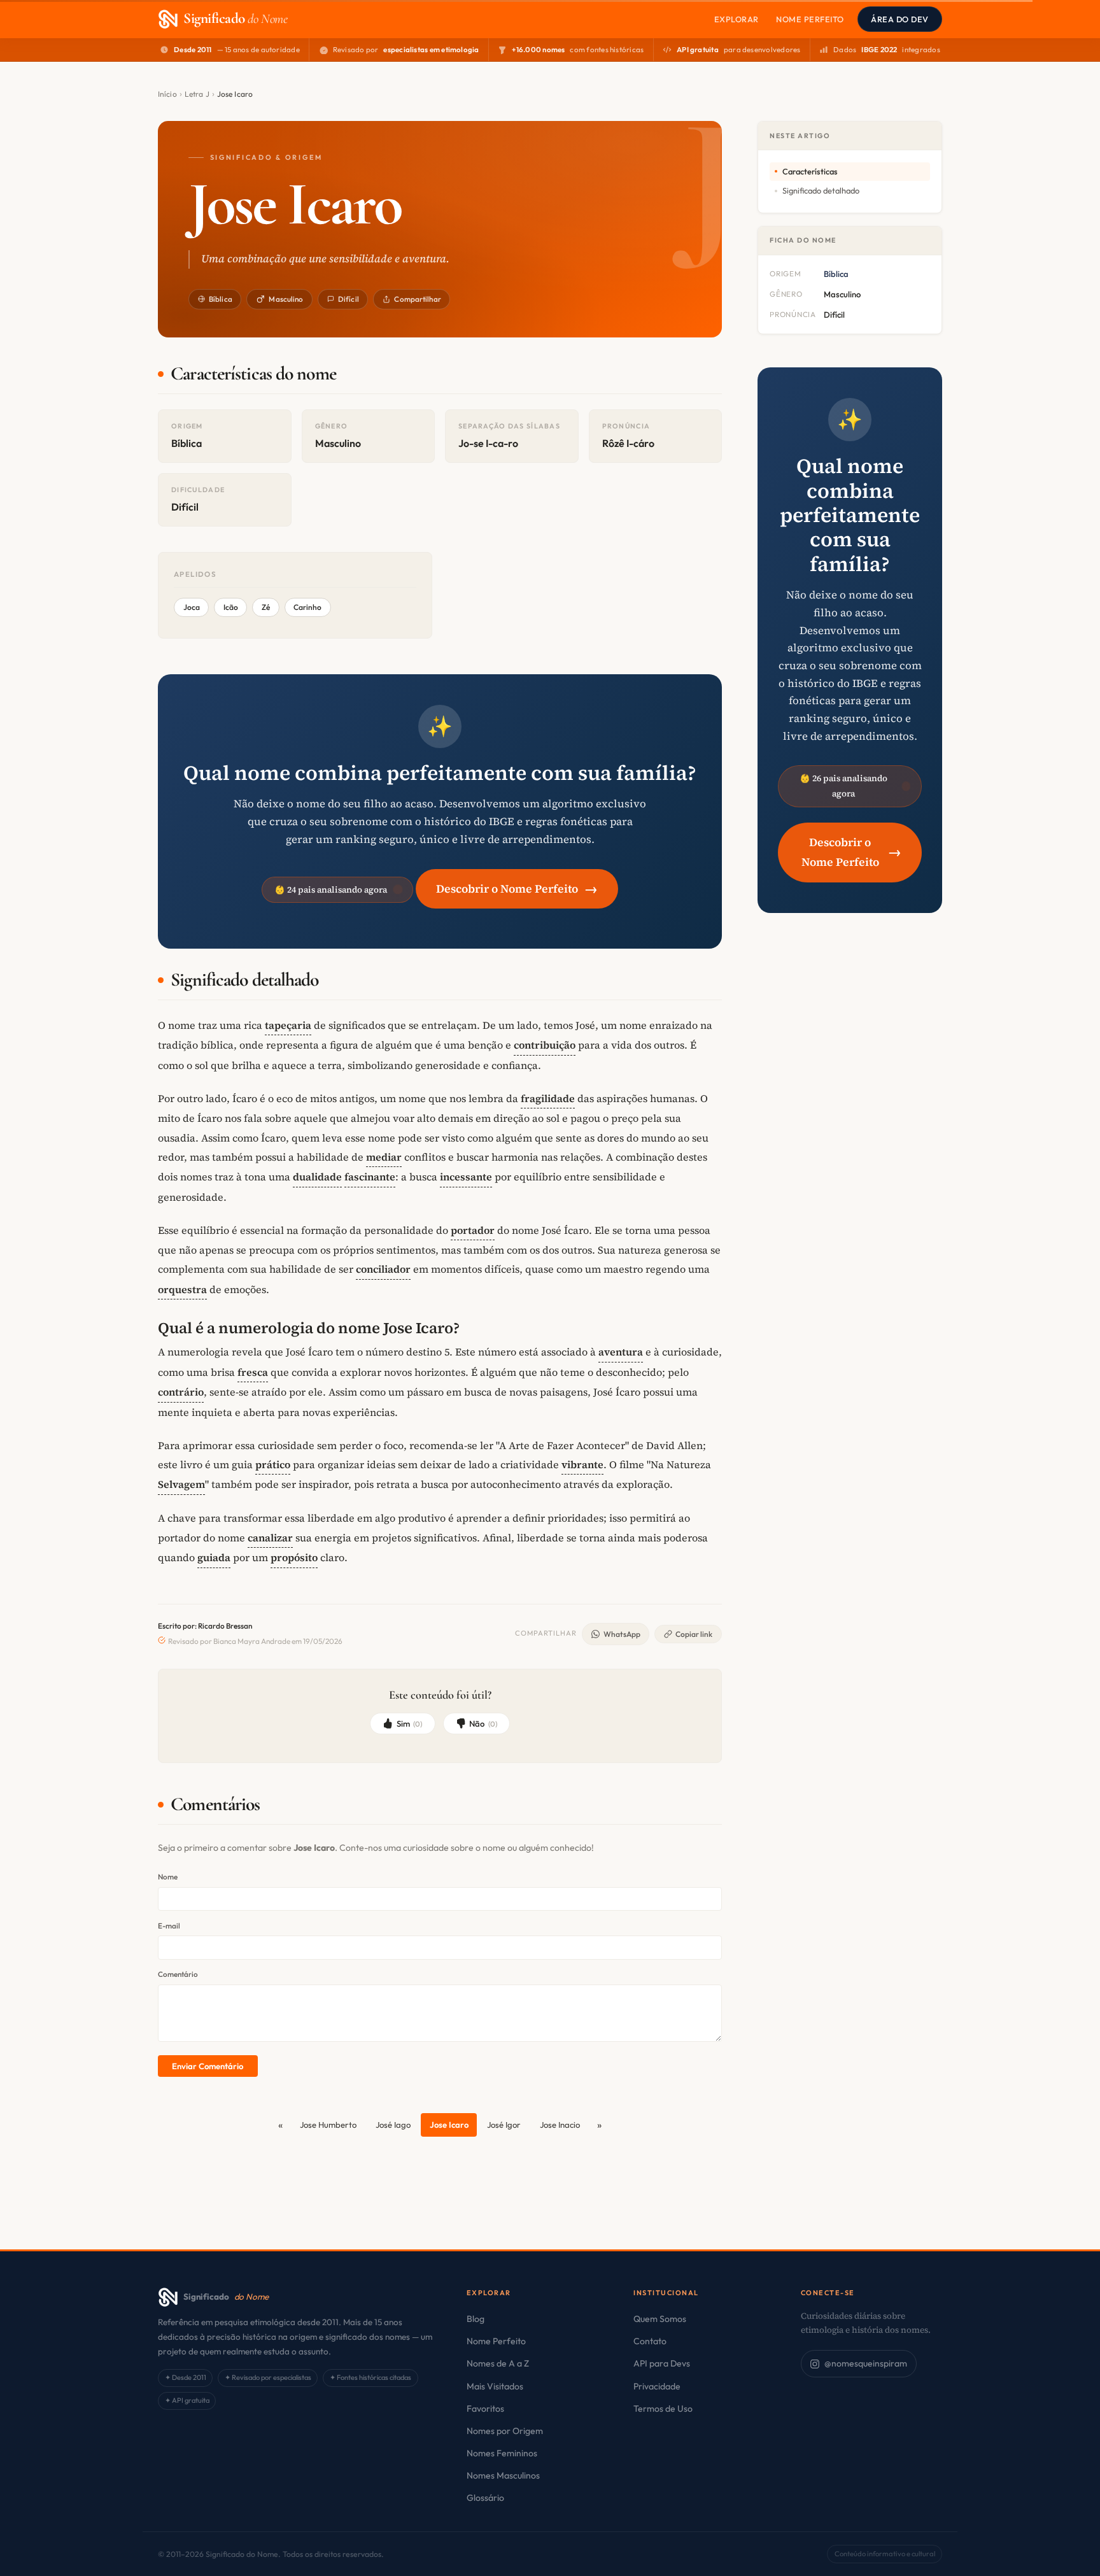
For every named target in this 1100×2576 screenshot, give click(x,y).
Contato (650, 2341)
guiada (214, 1557)
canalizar (270, 1538)
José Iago (393, 2125)
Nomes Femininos (502, 2453)
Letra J (197, 94)
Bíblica (221, 299)
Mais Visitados (495, 2386)
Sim (410, 1723)
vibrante (582, 1464)
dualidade (317, 1177)
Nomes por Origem (505, 2431)
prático (273, 1464)
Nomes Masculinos (503, 2475)
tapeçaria (288, 1025)
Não (483, 1723)
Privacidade (657, 2386)
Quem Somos (660, 2319)
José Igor (504, 2125)
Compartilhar (417, 299)
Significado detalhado (821, 190)
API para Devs (662, 2363)
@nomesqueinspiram (866, 2363)
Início (167, 94)
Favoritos (485, 2409)
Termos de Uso (663, 2409)
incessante (466, 1177)
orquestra (182, 1289)
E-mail (169, 1926)
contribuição (545, 1045)
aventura (621, 1352)
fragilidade (548, 1098)
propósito (294, 1557)
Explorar (737, 19)
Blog (476, 2319)
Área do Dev (900, 19)
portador (473, 1230)
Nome (168, 1877)
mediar (384, 1157)
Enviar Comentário (208, 2066)
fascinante (370, 1177)
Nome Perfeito (810, 19)
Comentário (178, 1974)
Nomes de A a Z (498, 2363)
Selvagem (181, 1484)
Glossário (485, 2498)
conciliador (383, 1269)
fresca (253, 1372)
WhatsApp (622, 1634)
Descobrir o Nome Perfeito (517, 888)
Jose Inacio (560, 2125)
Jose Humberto (328, 2125)
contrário (181, 1392)
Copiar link (694, 1634)
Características (810, 171)
